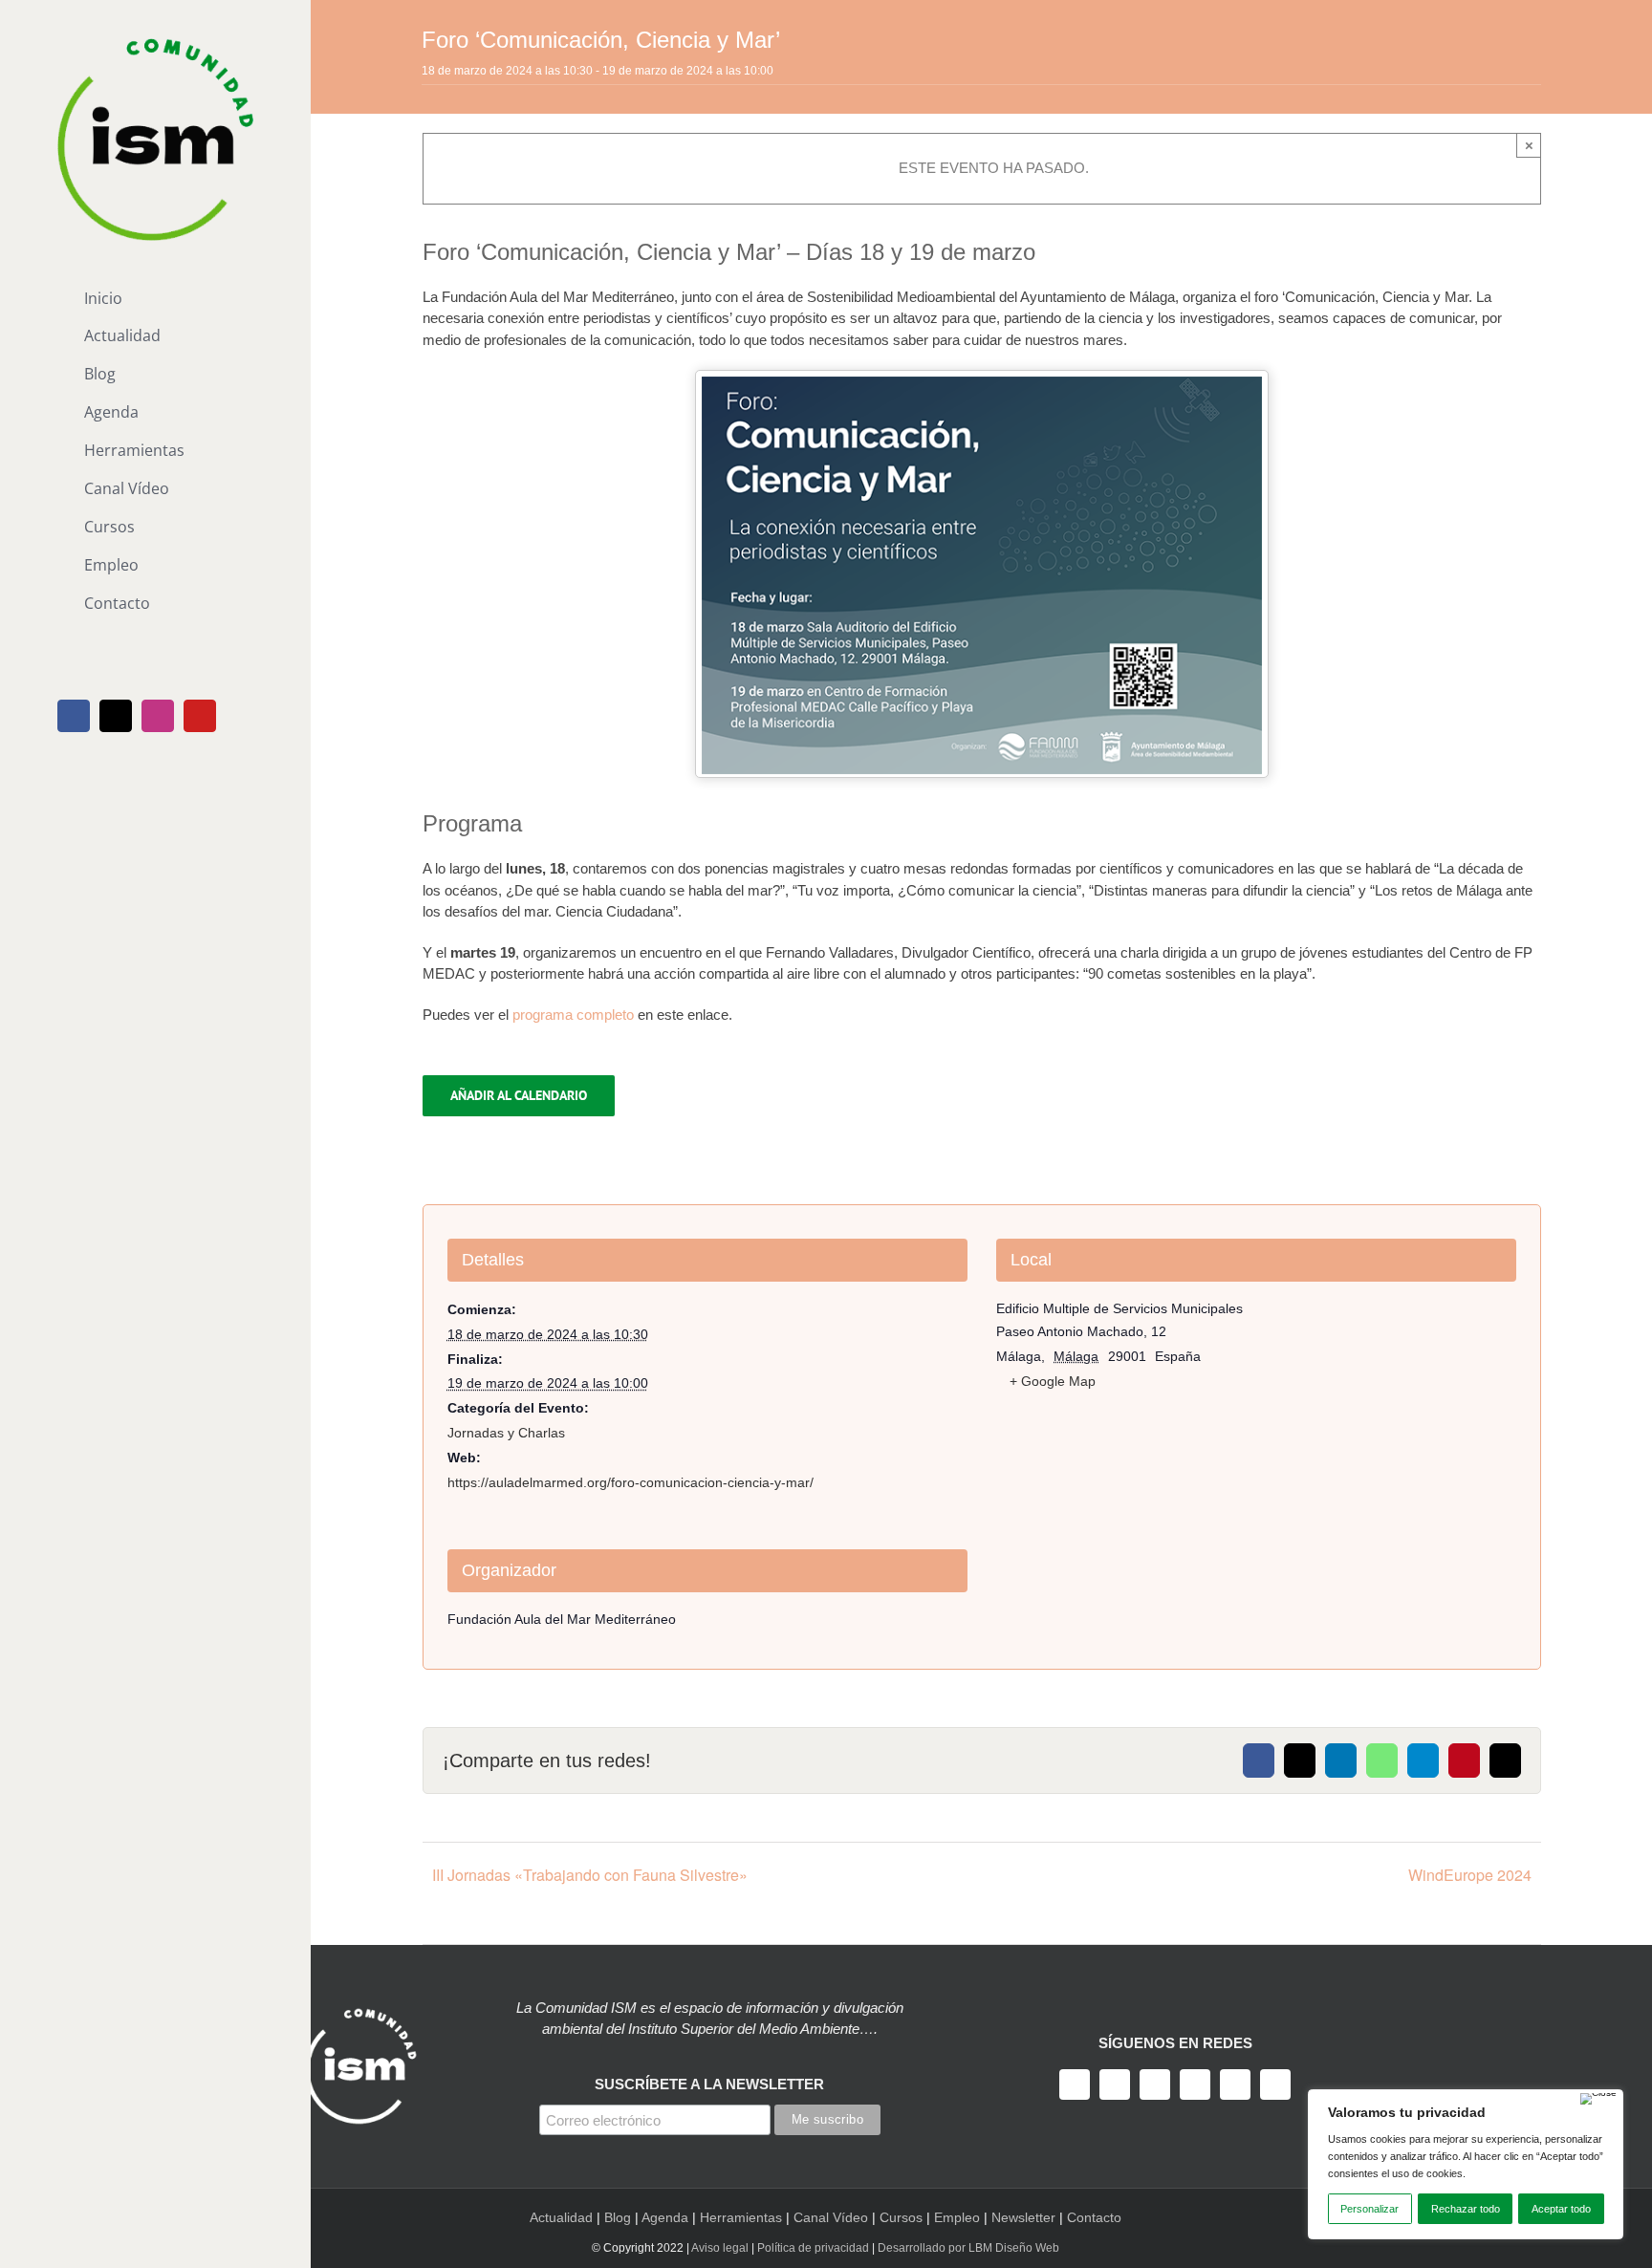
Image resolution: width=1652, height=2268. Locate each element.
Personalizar (1369, 2209)
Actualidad (561, 2217)
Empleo (957, 2217)
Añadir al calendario (519, 1096)
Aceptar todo (1561, 2209)
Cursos (901, 2217)
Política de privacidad (813, 2248)
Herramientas (741, 2217)
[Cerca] (1598, 2099)
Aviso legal (720, 2248)
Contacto (1094, 2217)
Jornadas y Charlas (506, 1433)
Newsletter (1023, 2217)
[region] (1466, 2164)
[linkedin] (1235, 2084)
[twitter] (1115, 2084)
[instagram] (1155, 2084)
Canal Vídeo (831, 2217)
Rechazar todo (1466, 2209)
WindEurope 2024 (1470, 1875)
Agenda (665, 2217)
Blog (618, 2217)
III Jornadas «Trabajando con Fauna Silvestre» (590, 1875)
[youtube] (1195, 2084)
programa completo (573, 1015)
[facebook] (1075, 2084)
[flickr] (1275, 2084)
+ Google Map (1053, 1381)
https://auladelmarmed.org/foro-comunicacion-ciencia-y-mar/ (630, 1482)
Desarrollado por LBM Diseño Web (968, 2248)
